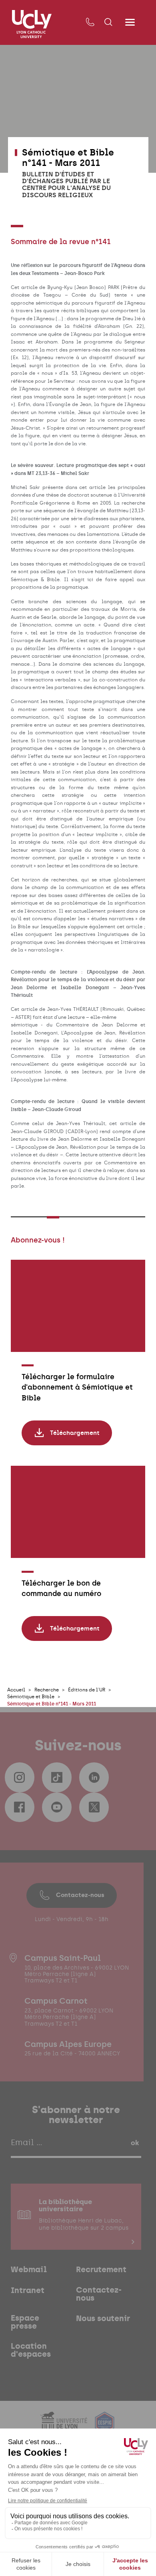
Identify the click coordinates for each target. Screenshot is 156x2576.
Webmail (29, 2270)
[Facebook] (20, 1807)
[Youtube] (57, 1807)
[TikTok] (57, 1777)
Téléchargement (75, 1433)
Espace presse (25, 2322)
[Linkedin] (94, 1777)
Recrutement (101, 2270)
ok (135, 2143)
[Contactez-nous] (90, 22)
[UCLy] (32, 24)
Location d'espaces (31, 2350)
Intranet (28, 2291)
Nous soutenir (103, 2319)
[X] (94, 1807)
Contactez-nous (80, 1895)
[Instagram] (20, 1777)
